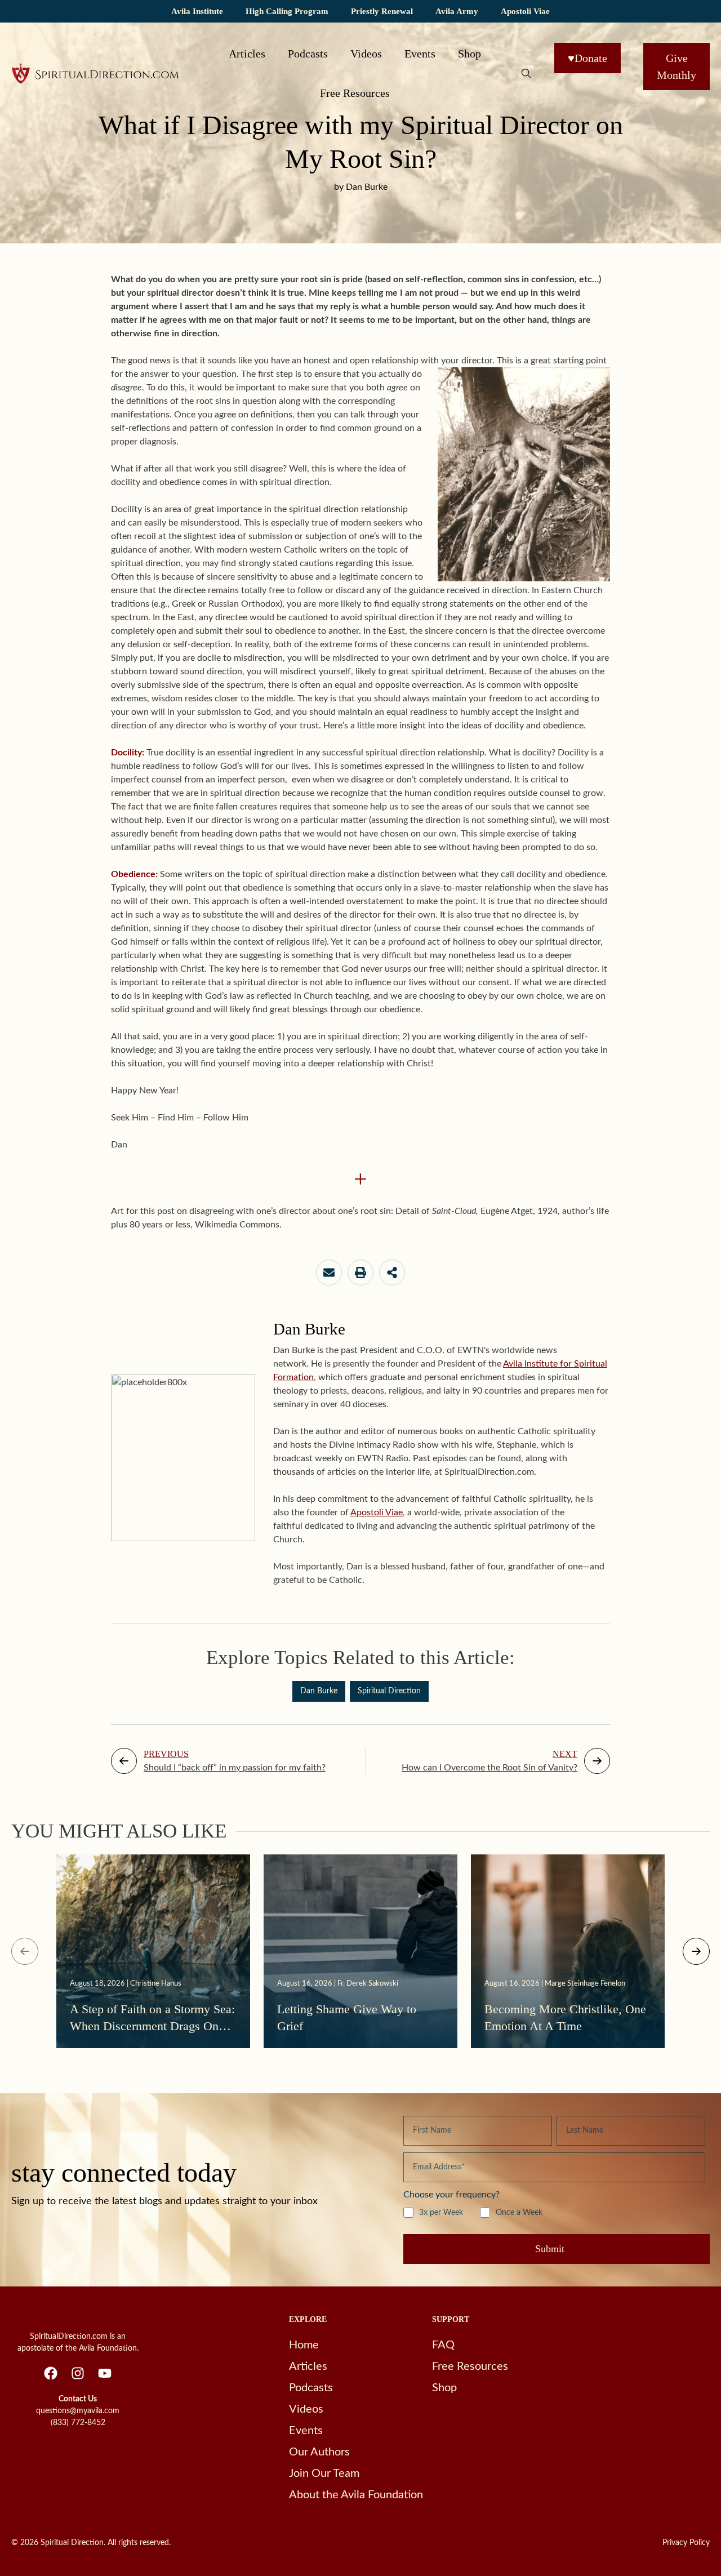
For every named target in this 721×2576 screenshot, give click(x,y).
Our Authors (319, 2452)
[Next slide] (696, 1951)
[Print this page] (360, 1273)
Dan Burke (319, 1691)
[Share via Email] (329, 1273)
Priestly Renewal (382, 11)
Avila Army (457, 11)
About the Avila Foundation (356, 2495)
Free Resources (355, 93)
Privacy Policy (686, 2543)
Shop (469, 54)
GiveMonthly (677, 66)
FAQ (443, 2345)
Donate (588, 58)
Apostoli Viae (525, 11)
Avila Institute (197, 11)
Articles (247, 54)
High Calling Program (287, 11)
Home (304, 2345)
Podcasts (308, 54)
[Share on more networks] (392, 1273)
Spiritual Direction (389, 1691)
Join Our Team (324, 2473)
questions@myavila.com (78, 2411)
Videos (366, 54)
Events (420, 54)
